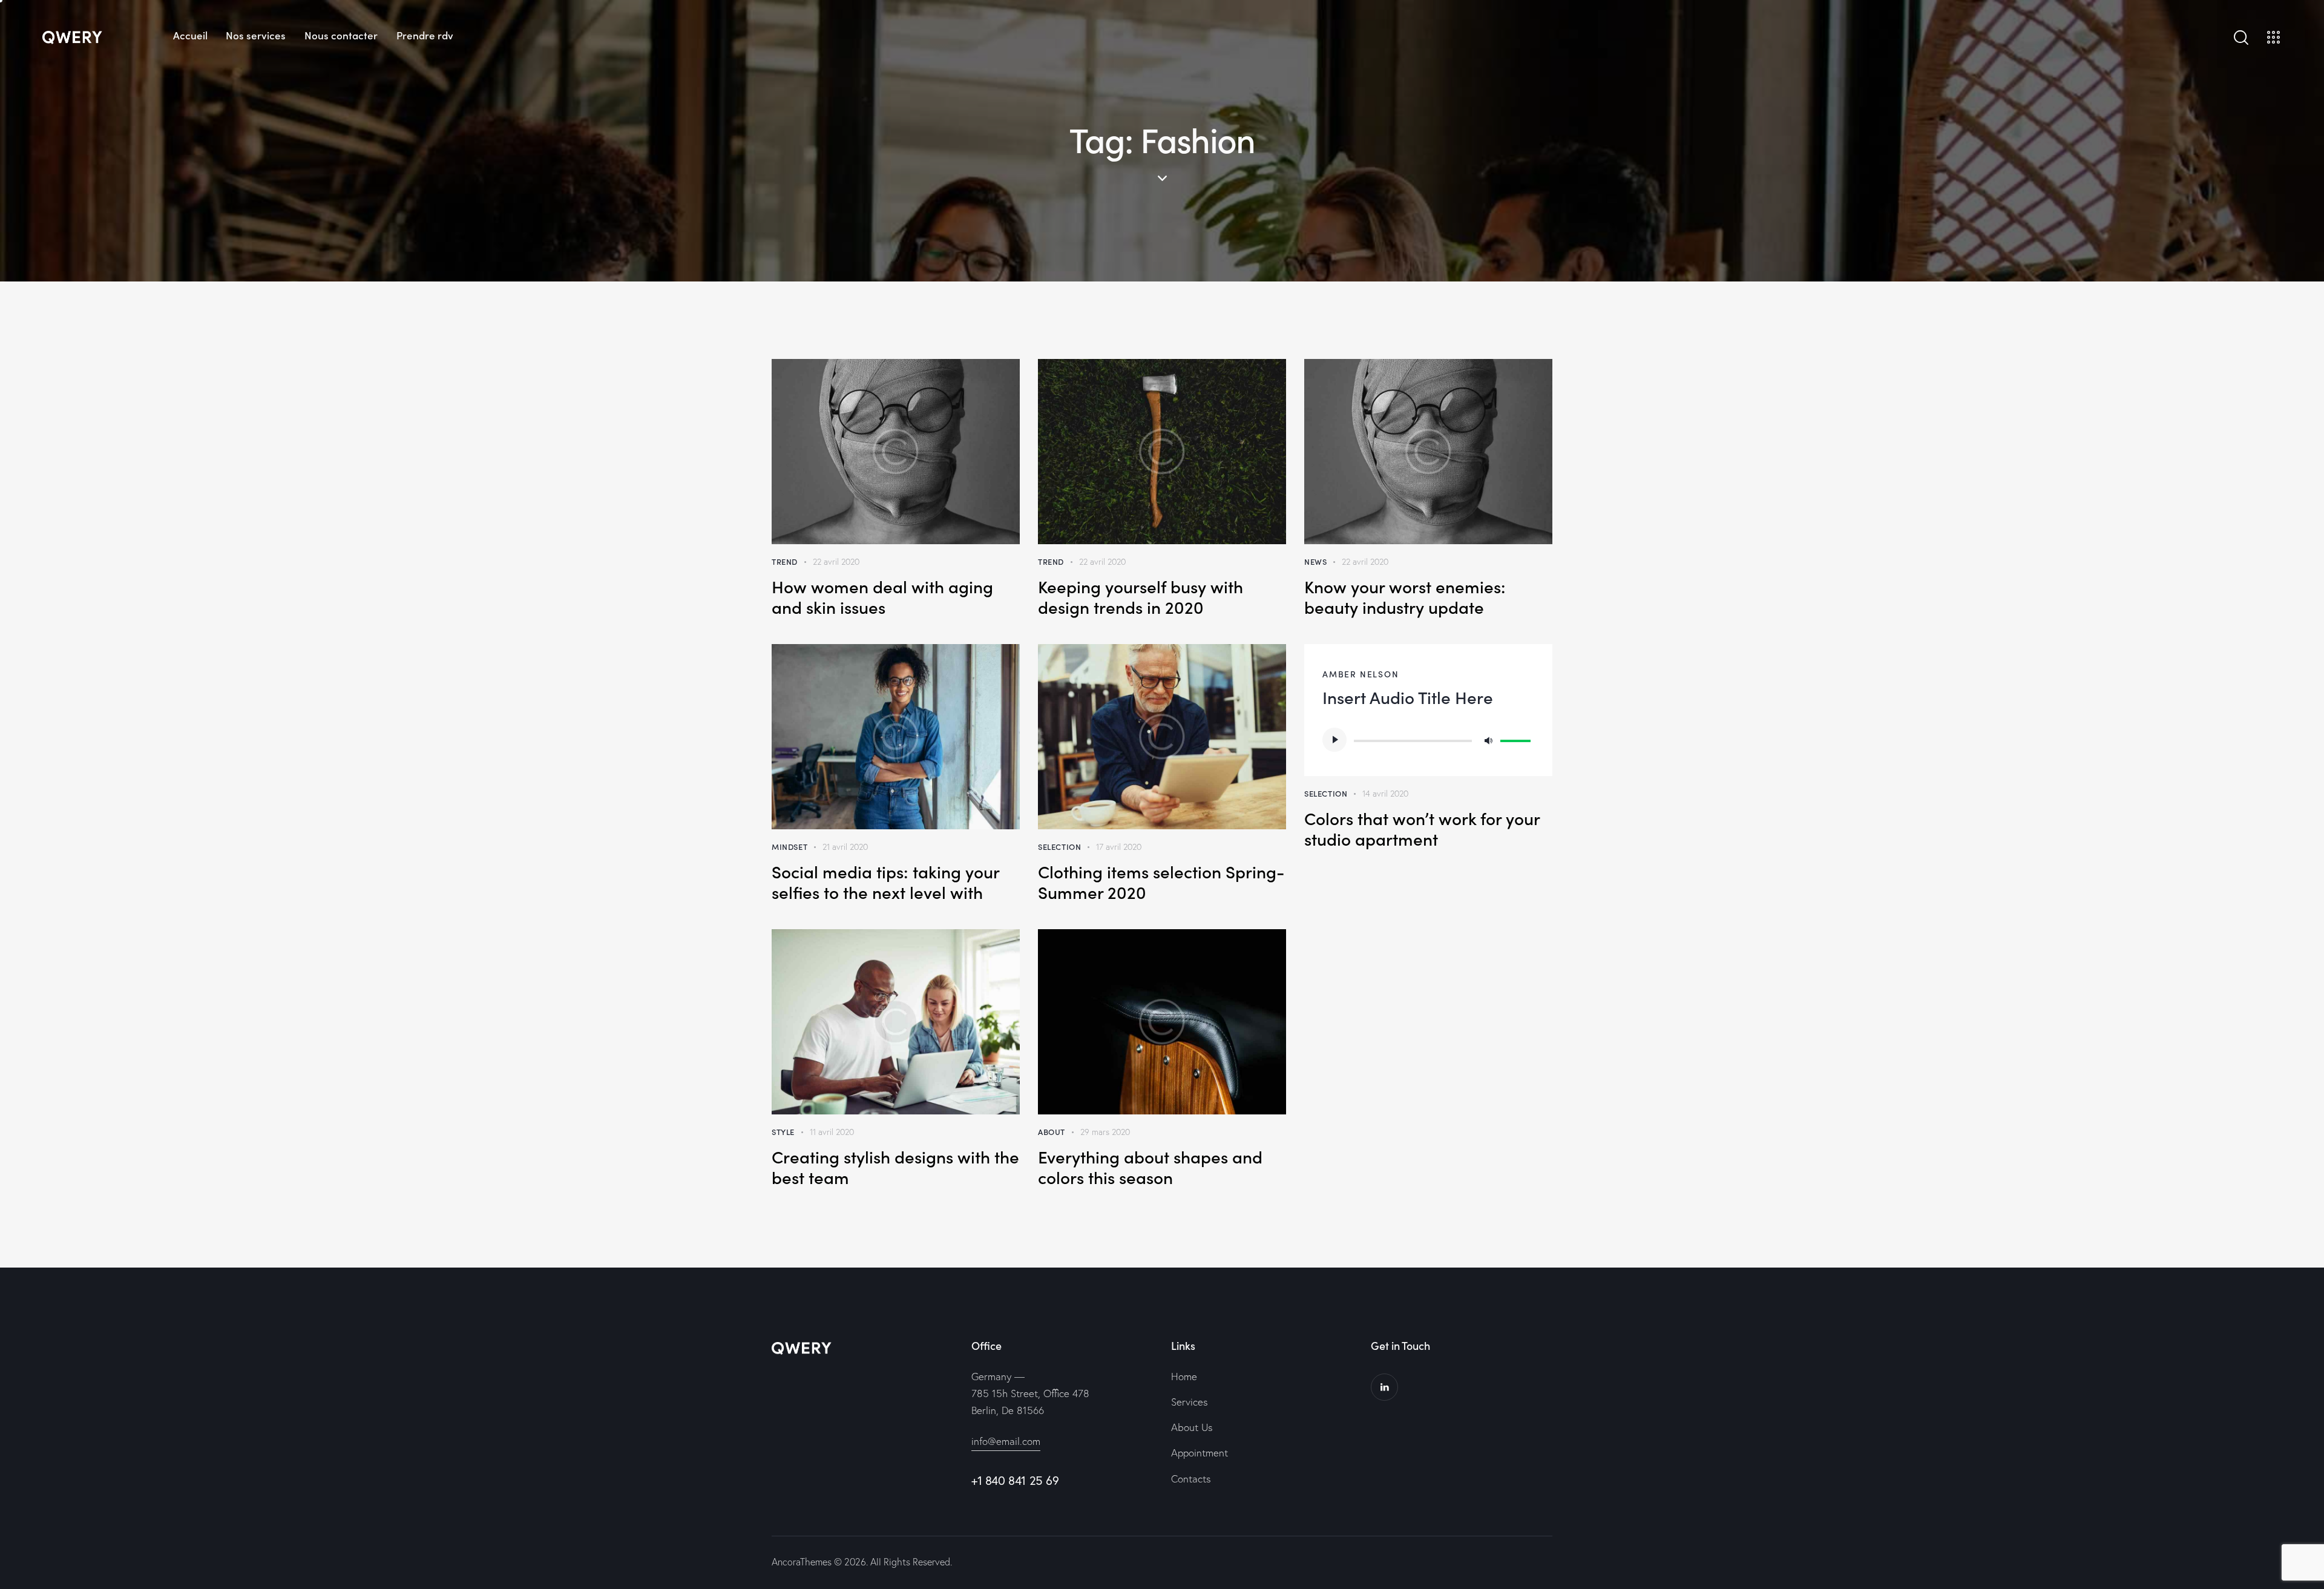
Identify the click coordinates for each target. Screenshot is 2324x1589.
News (1315, 561)
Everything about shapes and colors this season (1150, 1166)
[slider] (1517, 739)
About (1052, 1132)
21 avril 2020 (845, 847)
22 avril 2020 (836, 562)
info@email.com (1006, 1441)
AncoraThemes (802, 1562)
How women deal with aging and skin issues (882, 596)
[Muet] (1488, 740)
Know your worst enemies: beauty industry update (1405, 596)
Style (783, 1132)
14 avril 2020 (1385, 794)
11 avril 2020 (832, 1132)
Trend (785, 561)
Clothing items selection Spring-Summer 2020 (1161, 881)
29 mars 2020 (1105, 1132)
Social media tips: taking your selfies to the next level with (885, 881)
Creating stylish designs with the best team (895, 1166)
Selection (1059, 847)
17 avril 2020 (1119, 847)
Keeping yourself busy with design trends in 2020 (1141, 596)
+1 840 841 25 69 (1015, 1480)
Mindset (789, 847)
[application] (1428, 740)
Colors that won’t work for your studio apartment (1422, 828)
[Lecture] (1334, 740)
